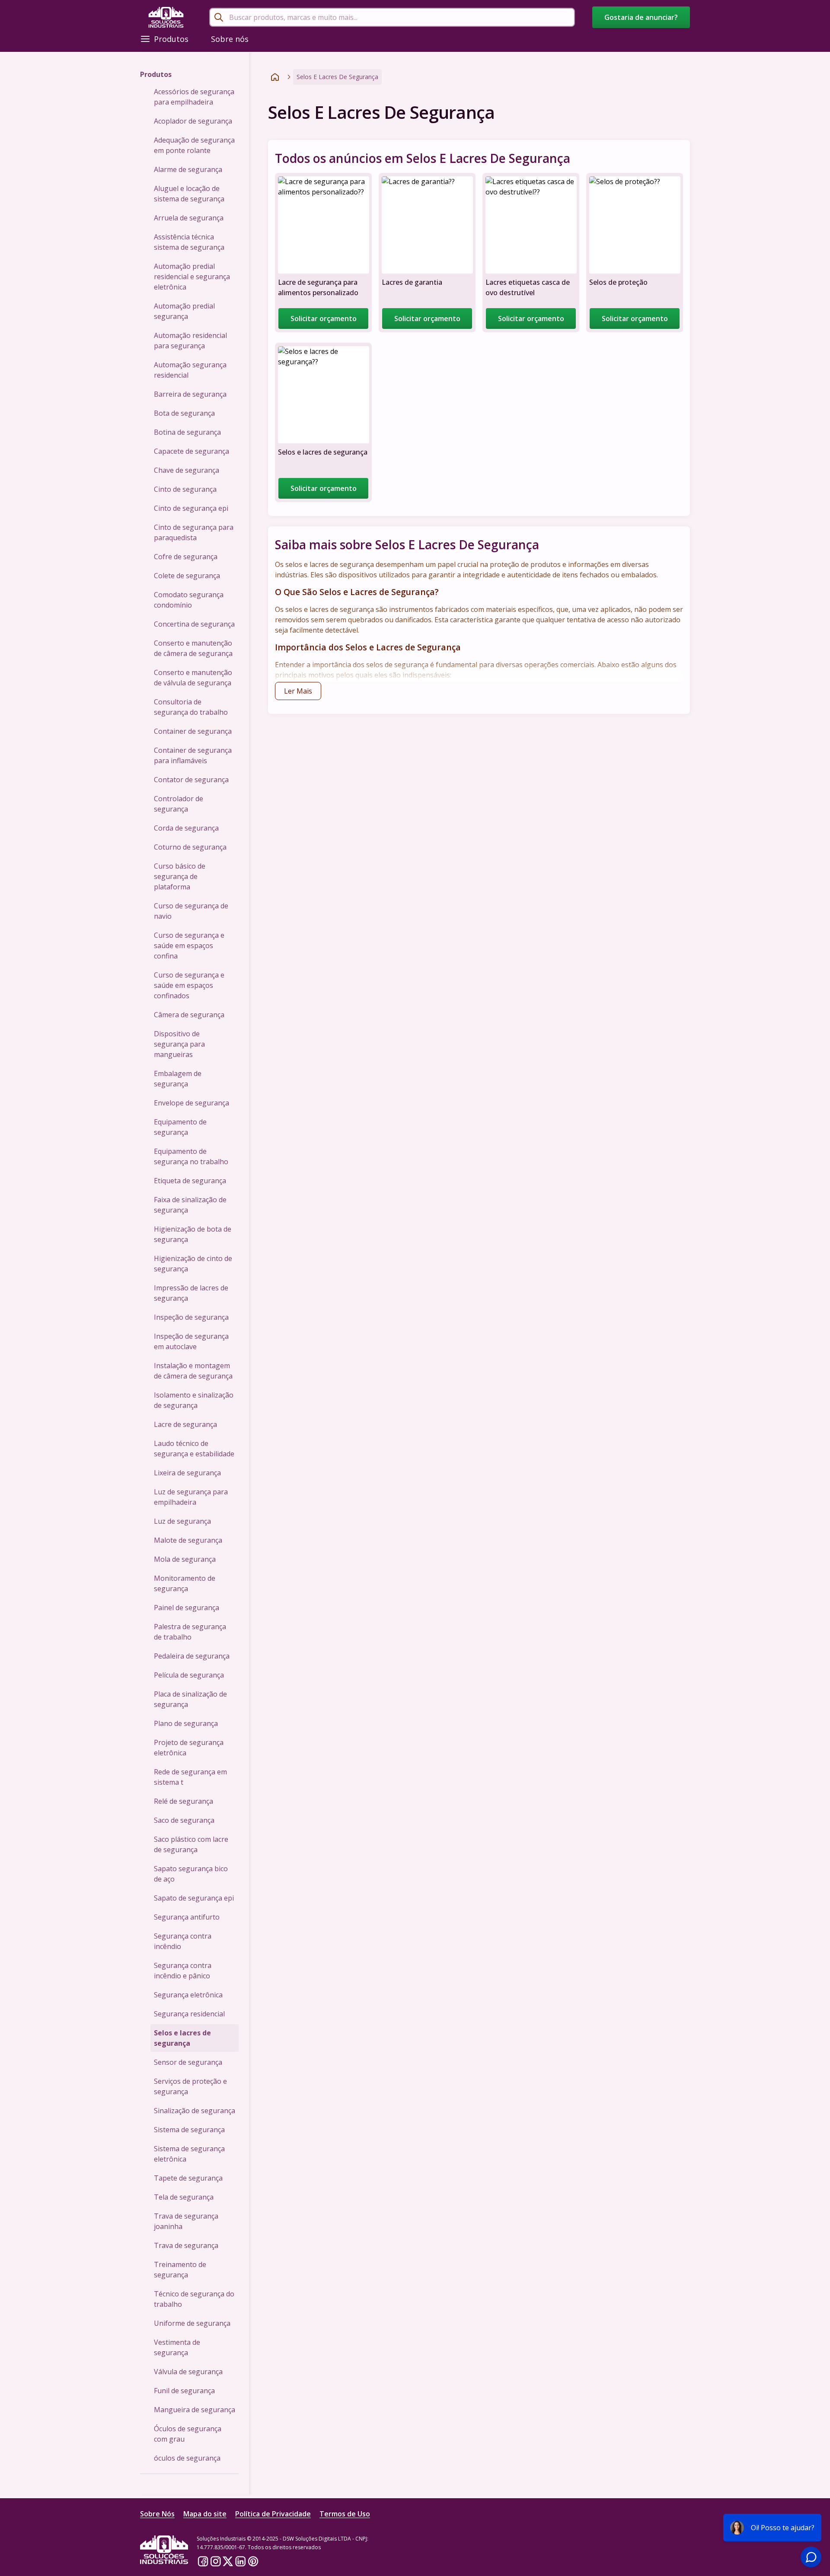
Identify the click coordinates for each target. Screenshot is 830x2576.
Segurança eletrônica (188, 1995)
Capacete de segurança (192, 451)
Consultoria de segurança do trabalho (191, 707)
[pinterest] (253, 2561)
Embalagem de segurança (178, 1079)
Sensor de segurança (188, 2062)
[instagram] (215, 2561)
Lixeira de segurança (187, 1473)
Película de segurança (189, 1675)
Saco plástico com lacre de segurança (191, 1844)
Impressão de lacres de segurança (191, 1293)
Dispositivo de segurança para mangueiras (179, 1044)
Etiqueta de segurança (190, 1181)
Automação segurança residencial (190, 370)
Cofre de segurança (186, 557)
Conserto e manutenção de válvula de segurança (193, 678)
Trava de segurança (186, 2245)
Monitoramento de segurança (185, 1583)
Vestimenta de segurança (177, 2347)
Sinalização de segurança (195, 2111)
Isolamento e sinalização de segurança (194, 1400)
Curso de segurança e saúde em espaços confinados (189, 985)
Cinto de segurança (185, 489)
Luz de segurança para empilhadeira (191, 1497)
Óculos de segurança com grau (188, 2434)
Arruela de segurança (189, 218)
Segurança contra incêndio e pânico (183, 1971)
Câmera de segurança (189, 1015)
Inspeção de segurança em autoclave (191, 1341)
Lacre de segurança (185, 1424)
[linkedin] (241, 2561)
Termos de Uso (345, 2514)
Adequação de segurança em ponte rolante (194, 145)
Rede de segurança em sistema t (190, 1777)
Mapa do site (205, 2514)
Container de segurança (193, 731)
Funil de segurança (184, 2391)
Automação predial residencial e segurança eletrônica (192, 277)
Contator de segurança (191, 780)
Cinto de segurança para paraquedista (194, 532)
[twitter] (228, 2561)
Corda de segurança (186, 828)
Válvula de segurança (188, 2372)
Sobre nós (230, 39)
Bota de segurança (184, 413)
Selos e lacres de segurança (182, 2038)
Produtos (171, 39)
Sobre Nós (157, 2514)
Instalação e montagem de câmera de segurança (193, 1371)
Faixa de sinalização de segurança (190, 1205)
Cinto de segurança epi (191, 508)
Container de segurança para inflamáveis (193, 755)
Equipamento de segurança (180, 1127)
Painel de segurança (187, 1608)
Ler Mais (298, 691)
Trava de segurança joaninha (186, 2221)
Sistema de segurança (189, 2130)
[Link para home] (275, 77)
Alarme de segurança (188, 169)
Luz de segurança (182, 1521)
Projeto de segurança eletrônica (189, 1748)
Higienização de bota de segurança (193, 1234)
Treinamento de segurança (180, 2270)
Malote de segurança (188, 1540)
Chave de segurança (187, 470)
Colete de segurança (187, 576)
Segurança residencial (189, 2014)
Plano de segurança (186, 1723)
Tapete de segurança (188, 2178)
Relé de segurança (184, 1801)
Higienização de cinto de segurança (193, 1264)
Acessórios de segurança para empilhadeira (194, 97)
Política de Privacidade (273, 2514)
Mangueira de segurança (195, 2410)
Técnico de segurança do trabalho (194, 2299)
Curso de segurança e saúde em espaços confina (189, 946)
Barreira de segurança (190, 394)
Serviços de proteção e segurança (190, 2086)
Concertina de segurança (194, 624)
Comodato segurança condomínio (189, 600)
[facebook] (203, 2561)
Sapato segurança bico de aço (191, 1874)
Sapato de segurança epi (194, 1898)
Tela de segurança (184, 2197)
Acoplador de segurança (193, 121)
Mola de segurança (185, 1559)
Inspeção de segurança (191, 1317)
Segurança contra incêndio (183, 1941)
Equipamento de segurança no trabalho (191, 1156)
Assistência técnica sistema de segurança (189, 242)
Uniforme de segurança (192, 2323)
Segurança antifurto (187, 1917)
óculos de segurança (187, 2458)
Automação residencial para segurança (190, 341)
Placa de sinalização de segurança (190, 1699)
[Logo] (166, 17)
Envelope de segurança (192, 1103)
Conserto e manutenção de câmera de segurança (193, 648)
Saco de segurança (184, 1820)
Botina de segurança (187, 432)
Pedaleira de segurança (192, 1656)
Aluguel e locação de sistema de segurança (189, 194)
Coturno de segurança (190, 847)
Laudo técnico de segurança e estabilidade (194, 1449)
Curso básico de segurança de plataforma (180, 876)
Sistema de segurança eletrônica (189, 2154)
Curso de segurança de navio (191, 911)
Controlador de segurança (179, 804)
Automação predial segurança (184, 311)
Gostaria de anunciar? (641, 17)
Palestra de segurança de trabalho (190, 1632)
